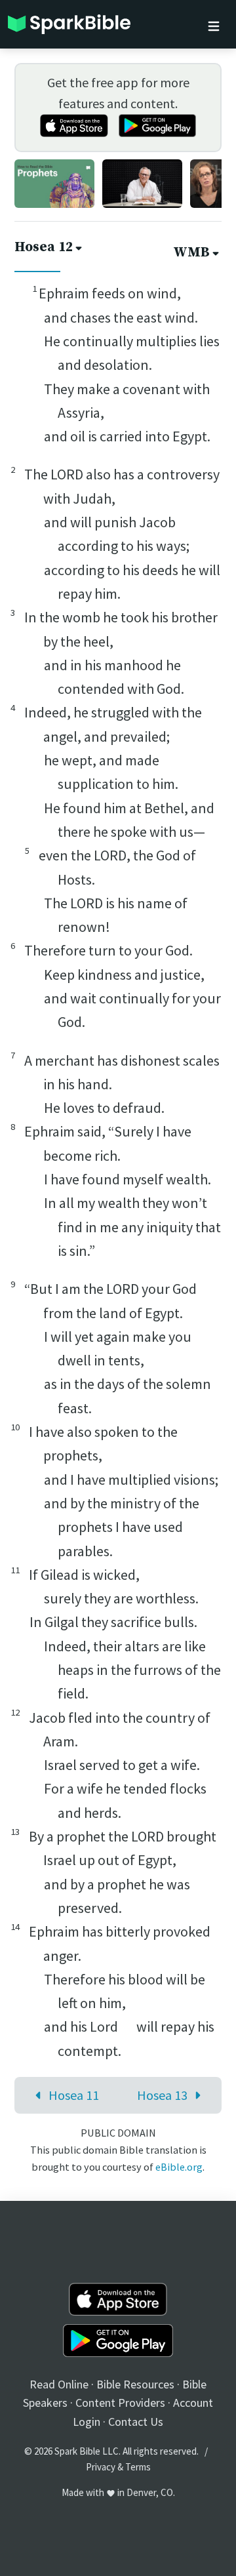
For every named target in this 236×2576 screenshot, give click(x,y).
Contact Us (136, 2422)
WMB (191, 252)
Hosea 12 (44, 247)
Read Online (59, 2384)
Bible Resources (135, 2384)
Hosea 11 (74, 2095)
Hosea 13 (162, 2095)
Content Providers (120, 2403)
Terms (138, 2467)
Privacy (101, 2467)
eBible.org (179, 2167)
